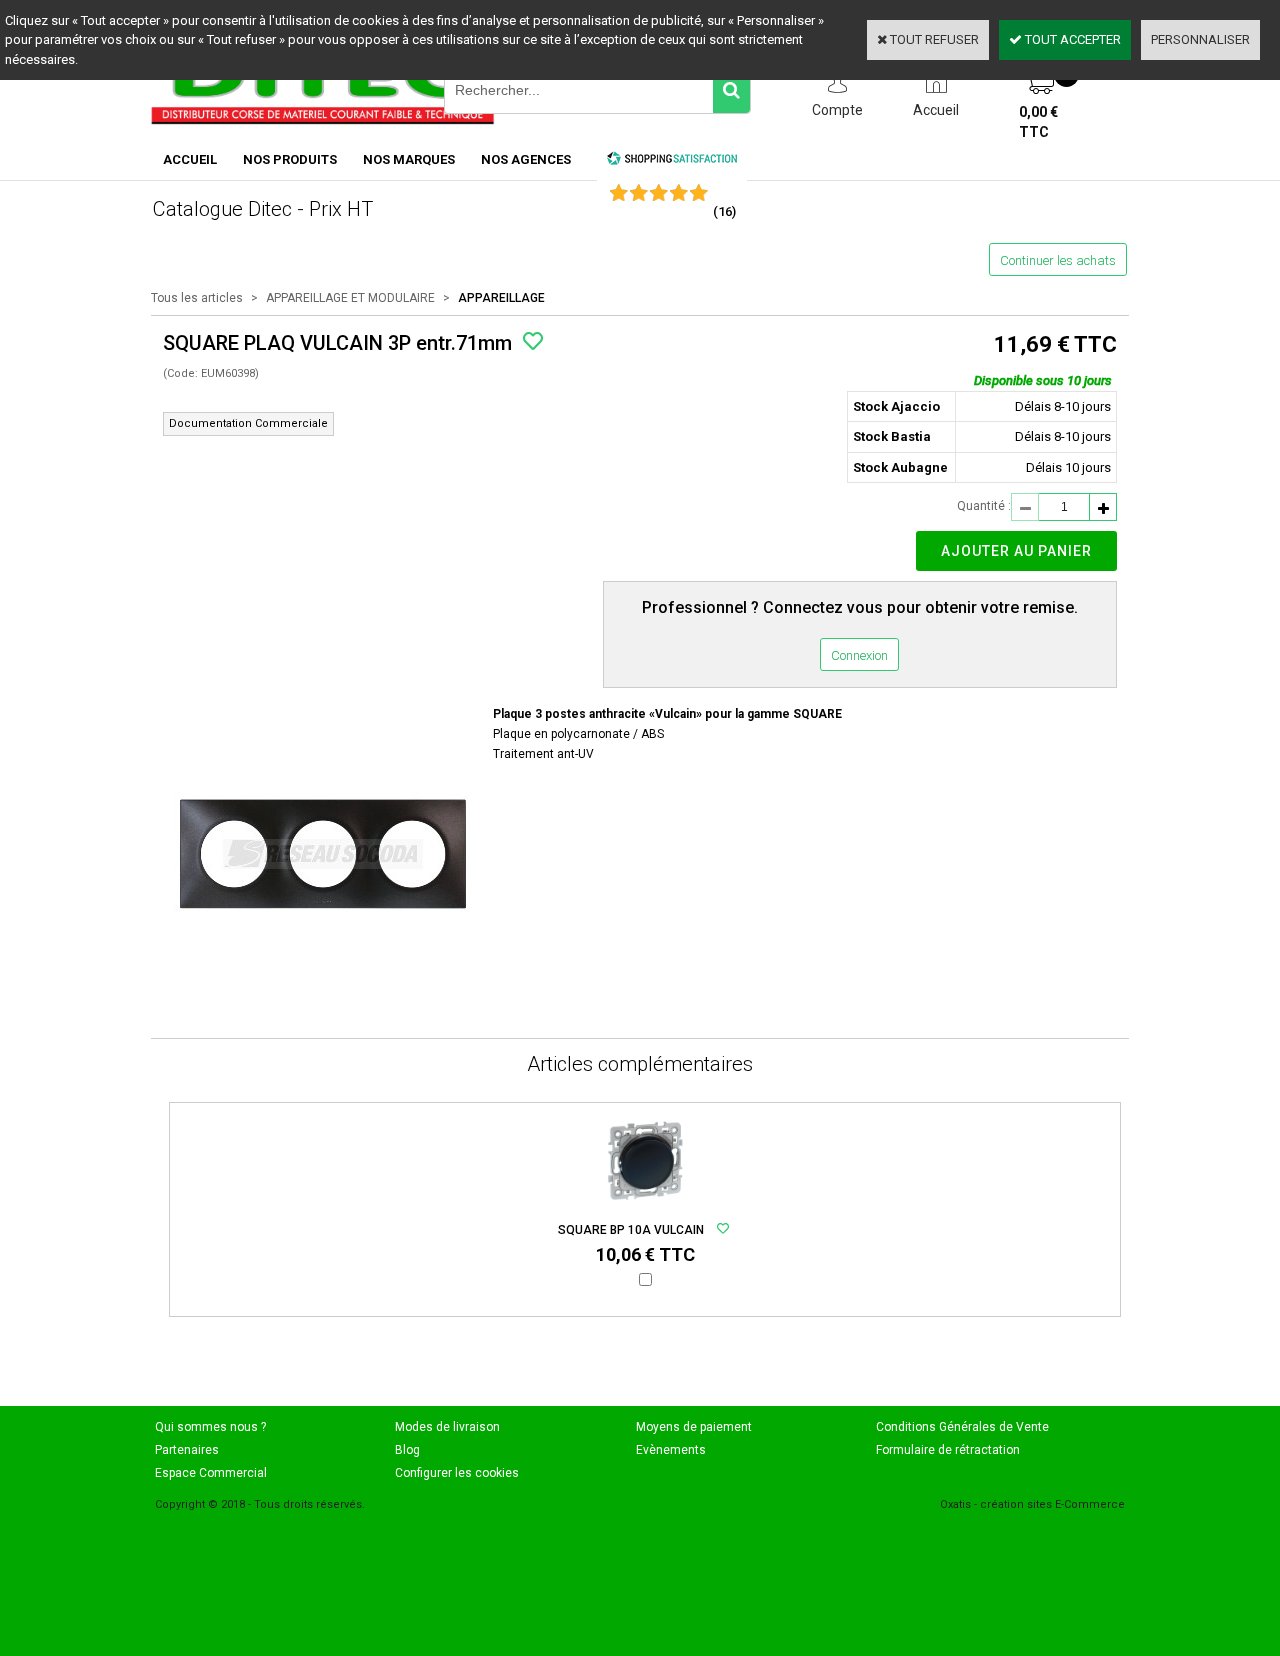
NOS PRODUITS (290, 159)
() (724, 211)
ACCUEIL (190, 159)
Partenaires (187, 1450)
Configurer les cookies (457, 1473)
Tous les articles (197, 298)
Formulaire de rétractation (948, 1450)
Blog (407, 1450)
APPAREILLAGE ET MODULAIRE (350, 298)
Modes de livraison (447, 1427)
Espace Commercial (211, 1473)
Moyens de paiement (694, 1427)
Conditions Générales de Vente (962, 1427)
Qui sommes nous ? (210, 1427)
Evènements (671, 1450)
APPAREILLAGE (501, 298)
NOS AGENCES (526, 159)
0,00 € (1038, 122)
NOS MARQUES (409, 159)
